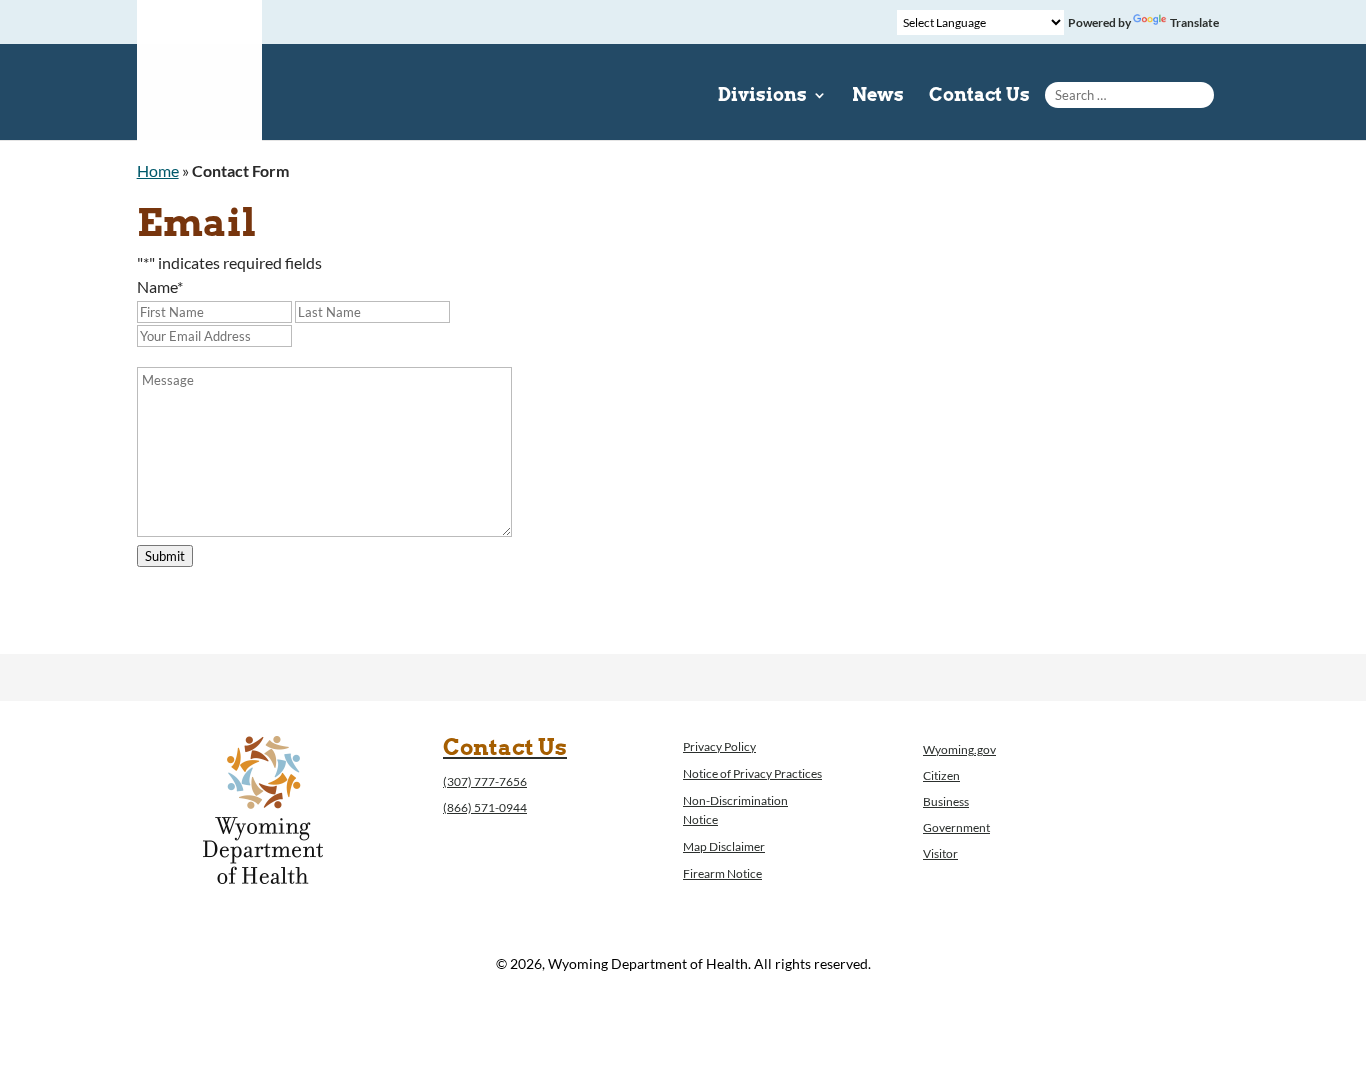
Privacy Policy (719, 746)
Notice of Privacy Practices (752, 773)
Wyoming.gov (959, 749)
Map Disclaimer (724, 846)
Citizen (941, 775)
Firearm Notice (722, 873)
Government (956, 827)
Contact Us (979, 96)
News (878, 96)
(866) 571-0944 (485, 807)
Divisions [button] (762, 96)
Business (946, 801)
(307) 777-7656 (485, 781)
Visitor (940, 853)
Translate (1194, 22)
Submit (165, 556)
